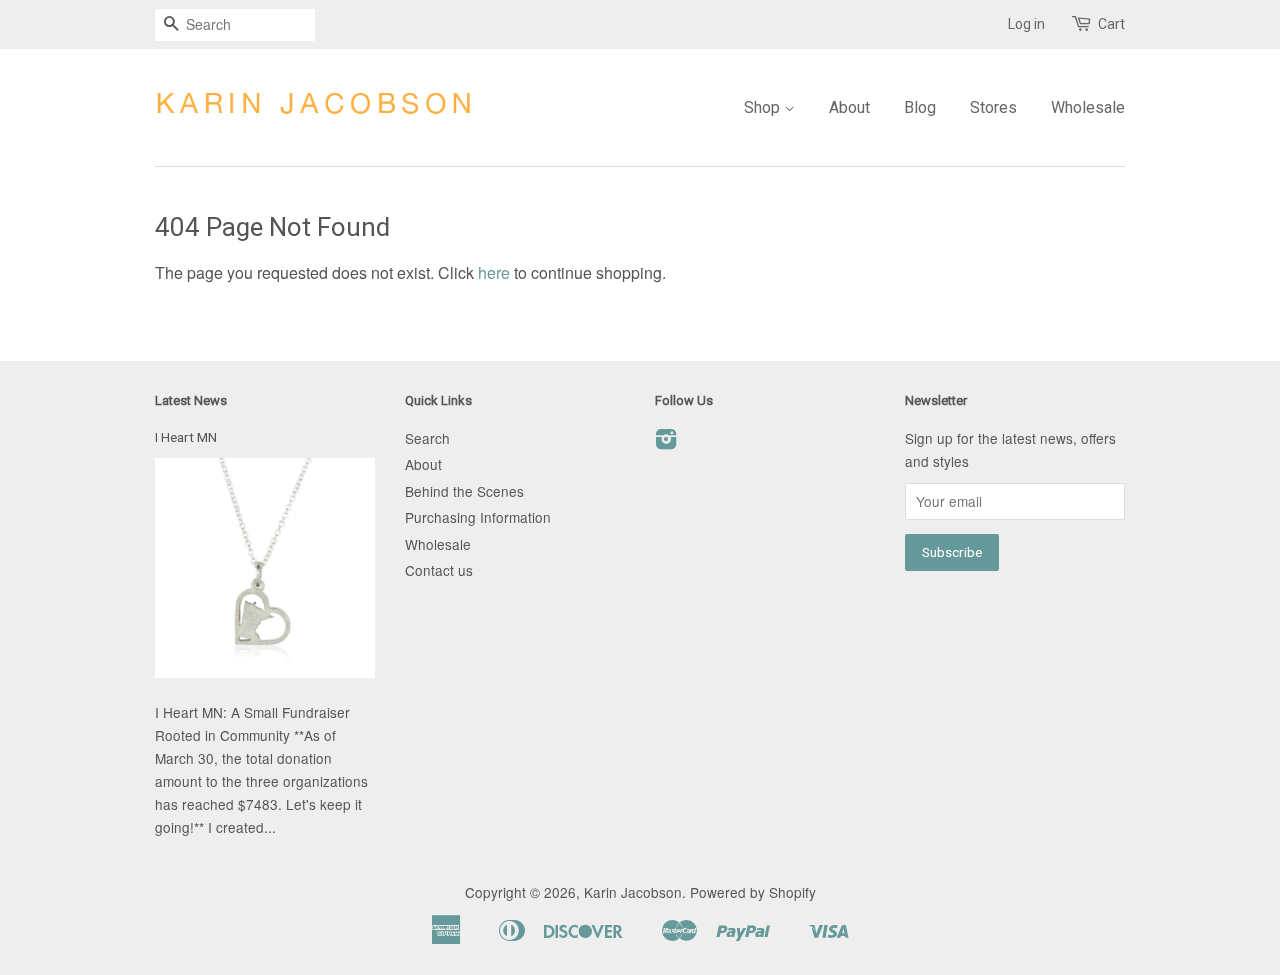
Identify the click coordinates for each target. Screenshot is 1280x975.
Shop (764, 107)
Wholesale (1088, 107)
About (849, 107)
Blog (920, 107)
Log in (1026, 24)
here (494, 272)
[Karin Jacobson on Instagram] (666, 442)
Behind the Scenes (464, 491)
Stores (993, 107)
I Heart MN (186, 437)
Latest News (191, 400)
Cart (1111, 24)
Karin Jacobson (633, 892)
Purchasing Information (478, 517)
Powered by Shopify (753, 892)
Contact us (439, 570)
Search (427, 438)
